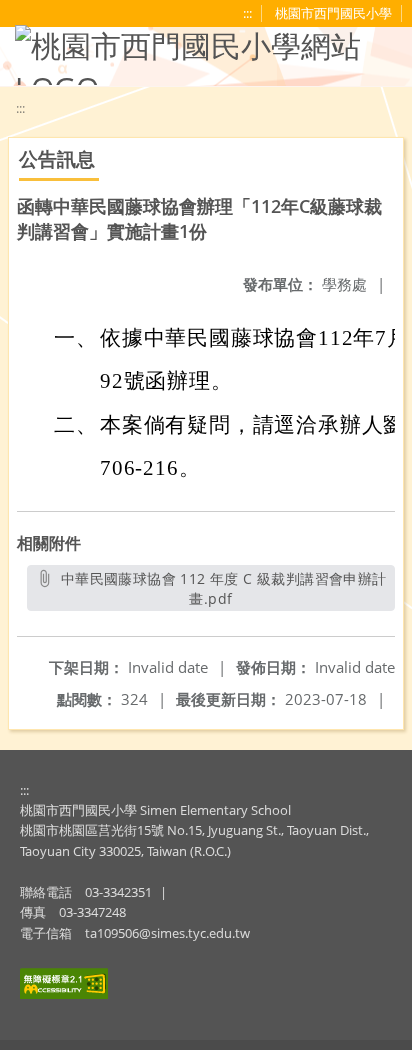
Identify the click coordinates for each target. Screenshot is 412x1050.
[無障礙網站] (64, 994)
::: (24, 790)
